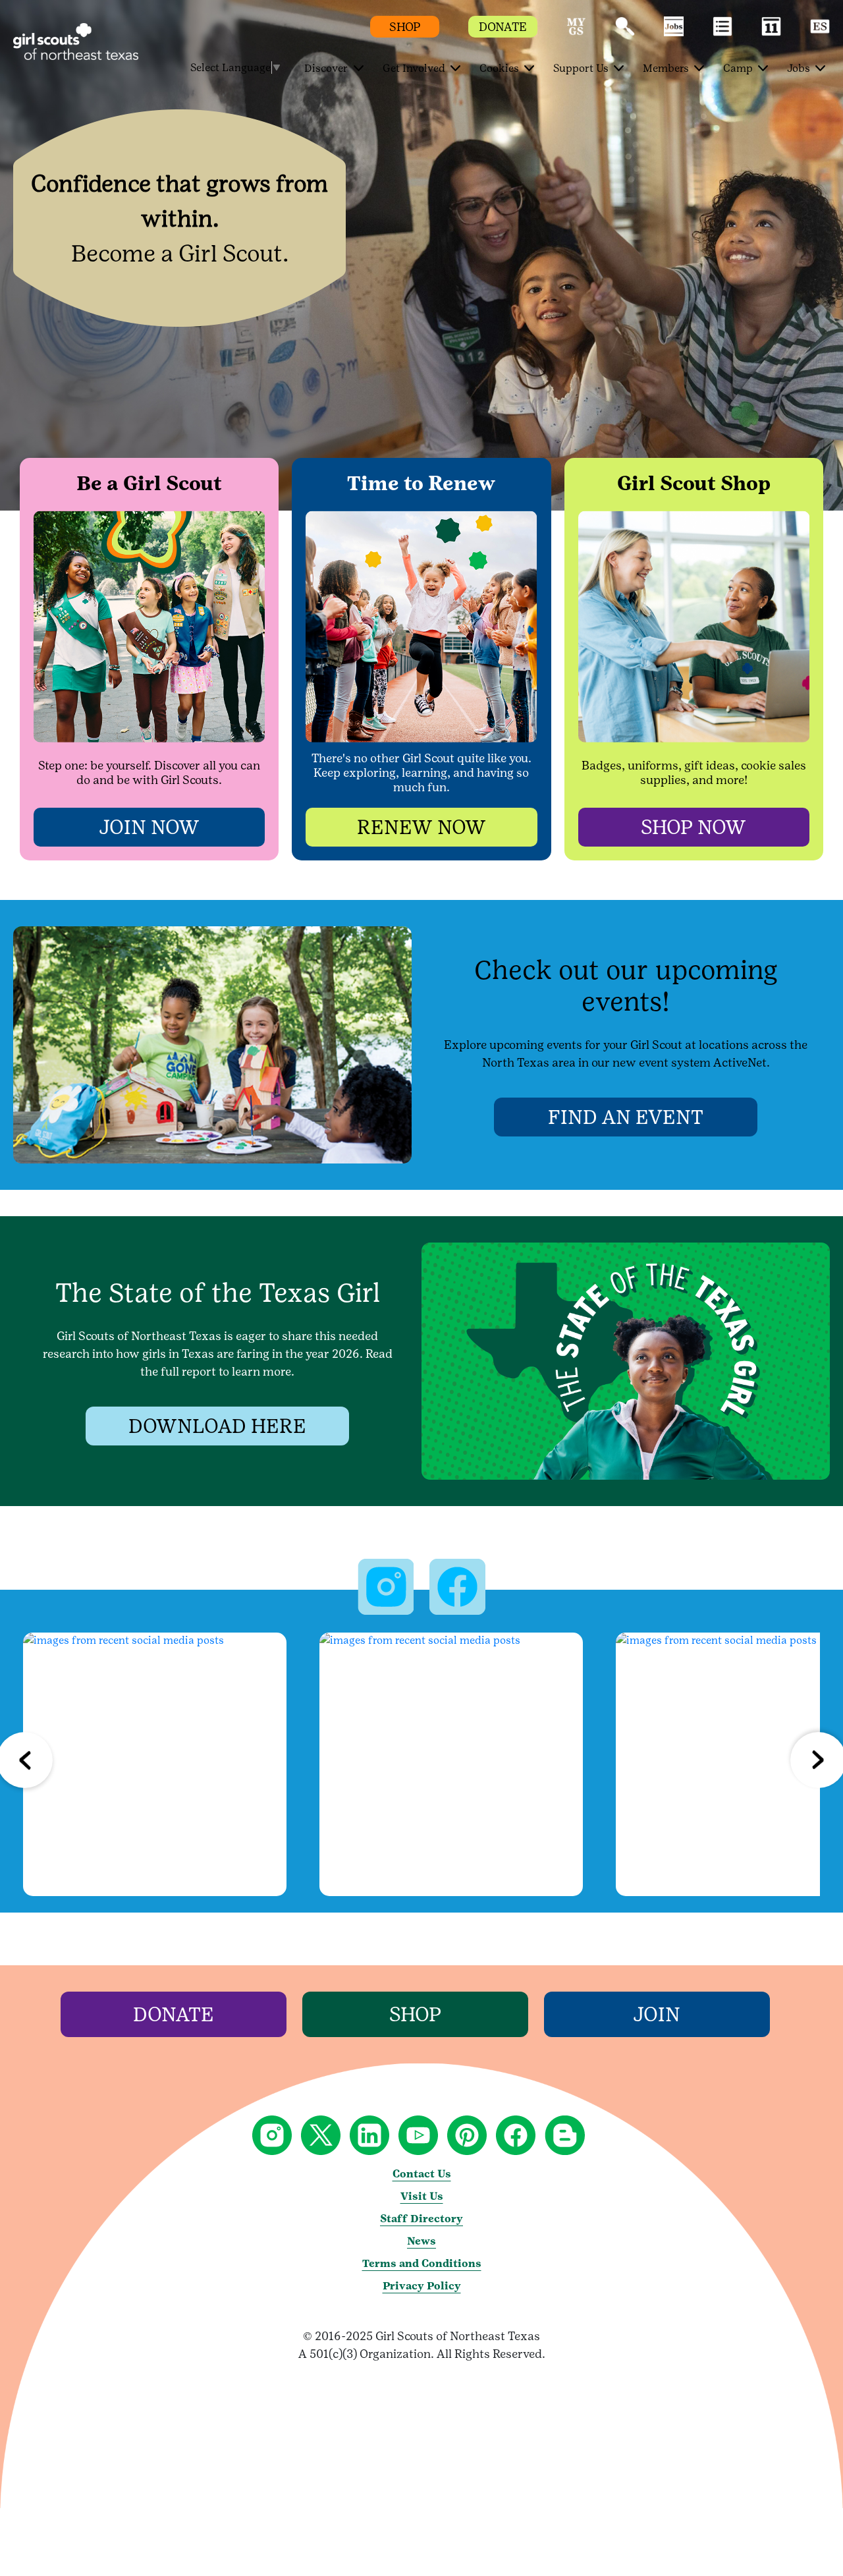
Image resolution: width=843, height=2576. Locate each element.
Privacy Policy (422, 2286)
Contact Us (422, 2174)
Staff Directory (421, 2219)
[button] (576, 33)
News (421, 2241)
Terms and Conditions (422, 2263)
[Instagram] (155, 1764)
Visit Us (422, 2196)
